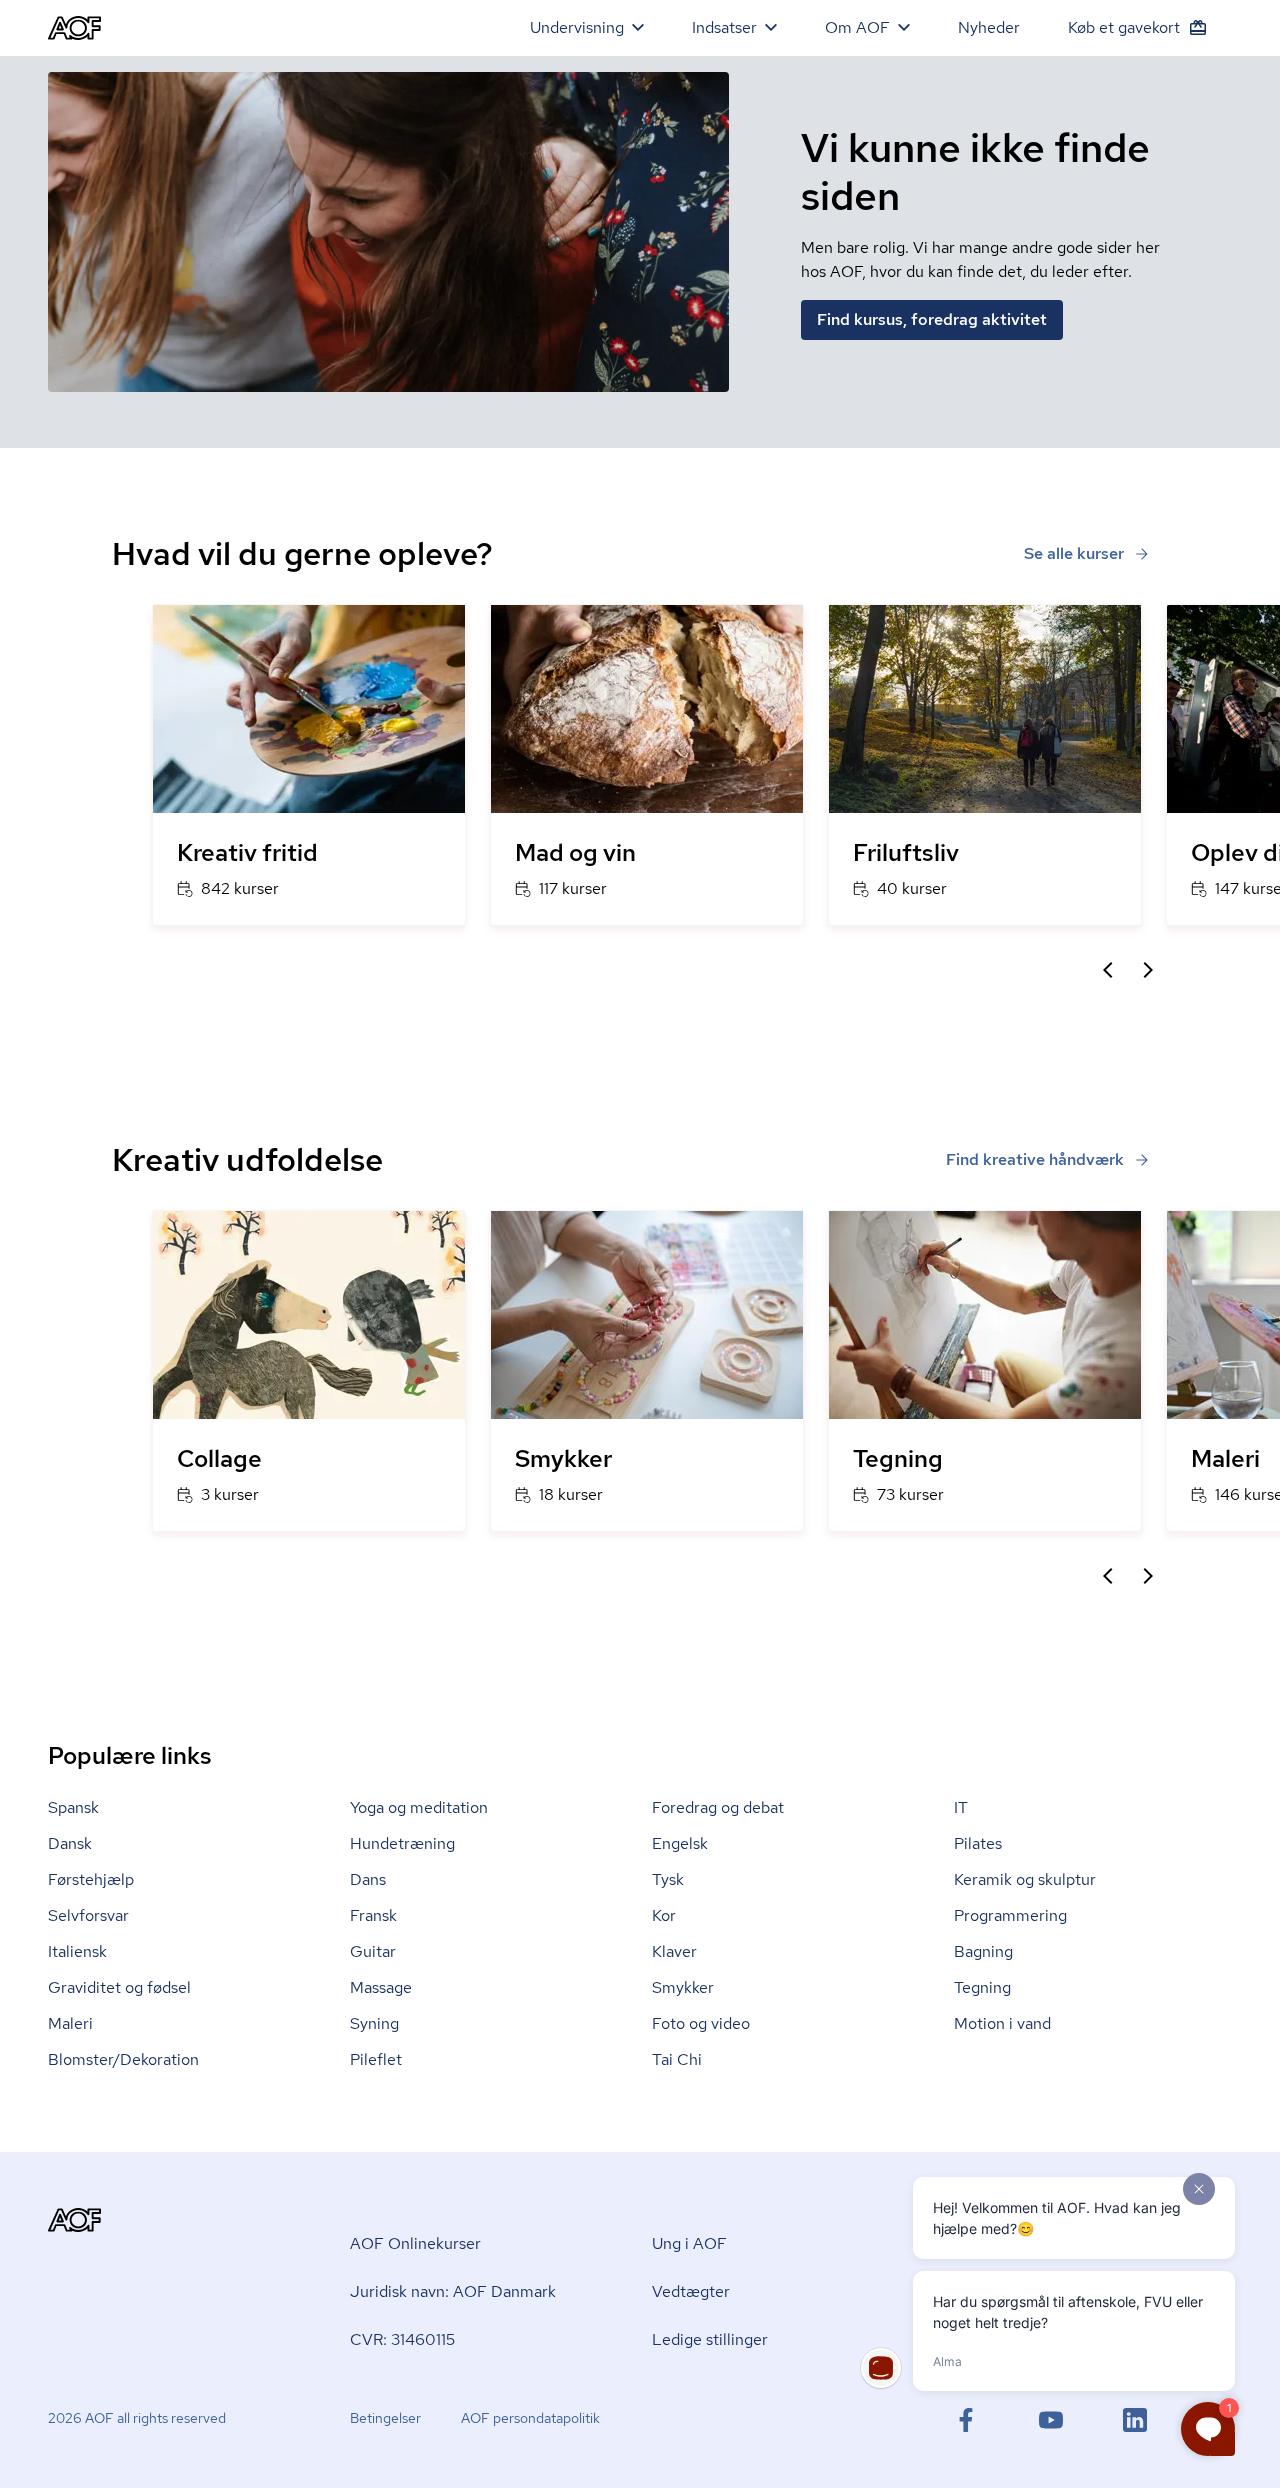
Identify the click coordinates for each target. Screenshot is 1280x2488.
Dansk (70, 1843)
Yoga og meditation (419, 1807)
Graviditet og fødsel (119, 1987)
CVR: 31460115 (402, 2339)
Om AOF (857, 27)
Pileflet (376, 2059)
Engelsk (680, 1843)
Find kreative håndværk (1035, 1159)
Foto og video (701, 2023)
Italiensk (77, 1951)
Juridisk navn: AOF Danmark (453, 2291)
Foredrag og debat (718, 1807)
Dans (368, 1879)
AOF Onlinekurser (415, 2243)
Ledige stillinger (710, 2339)
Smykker (683, 1987)
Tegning (982, 1987)
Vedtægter (691, 2291)
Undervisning (577, 27)
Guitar (373, 1951)
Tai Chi (677, 2059)
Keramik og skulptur (1025, 1879)
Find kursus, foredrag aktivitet (932, 319)
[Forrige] (1108, 970)
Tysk (668, 1879)
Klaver (674, 1951)
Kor (664, 1915)
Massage (381, 1987)
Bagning (983, 1951)
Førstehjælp (91, 1879)
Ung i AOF (689, 2243)
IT (961, 1807)
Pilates (978, 1843)
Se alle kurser (1074, 553)
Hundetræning (402, 1843)
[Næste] (1148, 970)
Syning (374, 2023)
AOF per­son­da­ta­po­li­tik (530, 2418)
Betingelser (385, 2418)
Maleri (70, 2023)
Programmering (1010, 1915)
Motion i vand (1002, 2023)
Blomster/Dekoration (123, 2059)
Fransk (373, 1915)
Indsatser (724, 27)
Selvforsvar (88, 1915)
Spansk (73, 1807)
